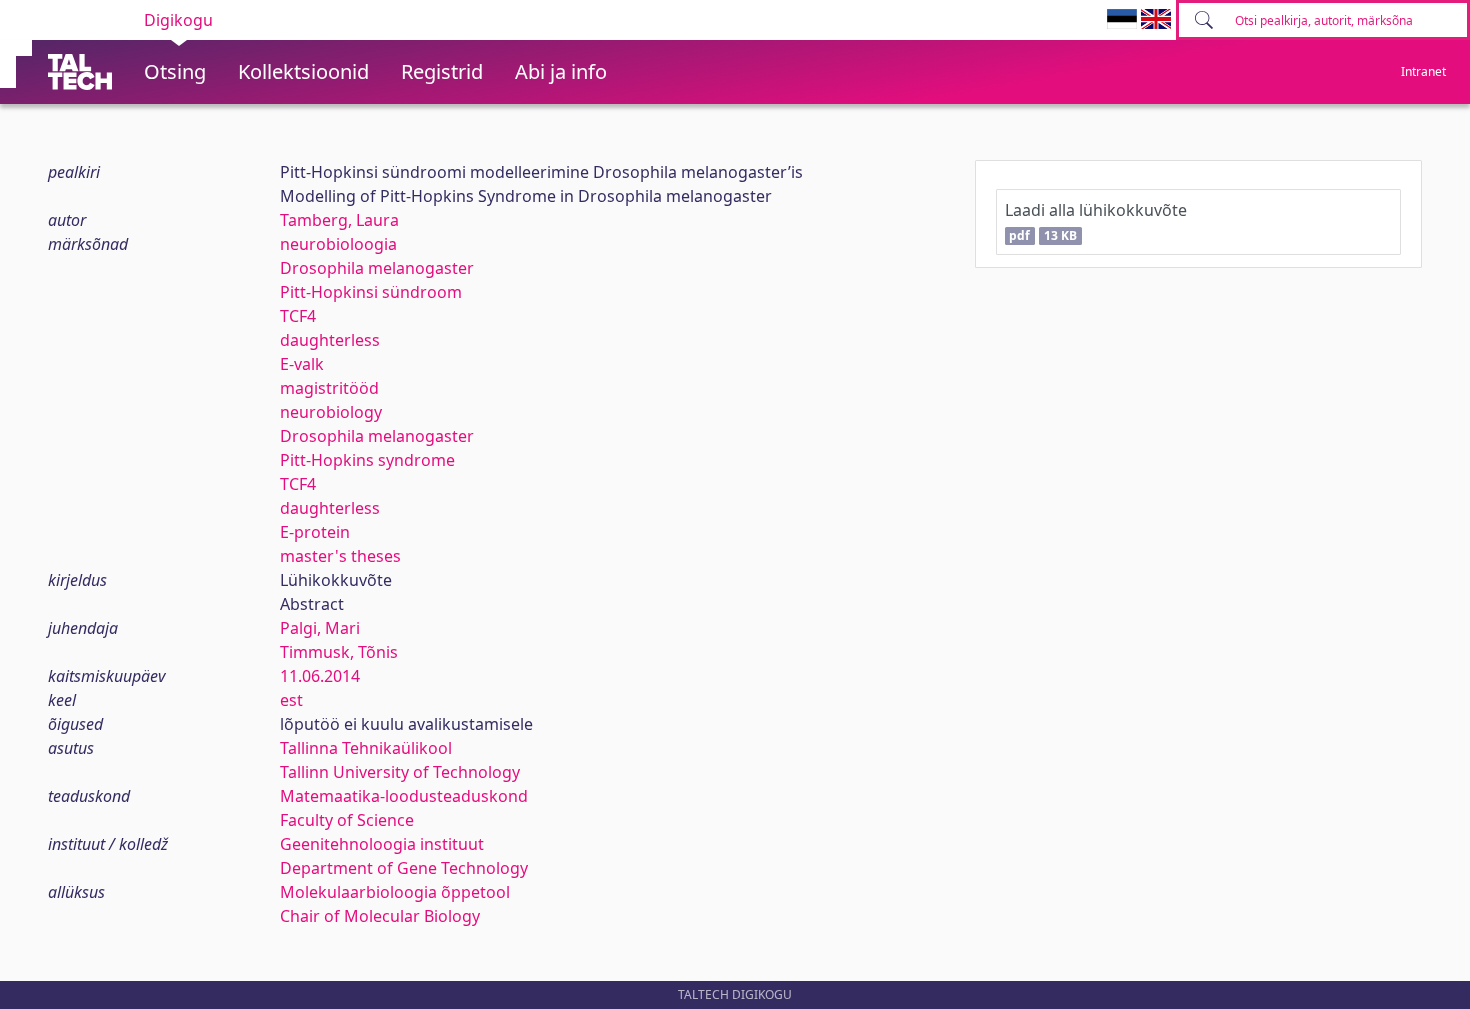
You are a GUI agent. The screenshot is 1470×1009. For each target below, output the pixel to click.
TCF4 (298, 316)
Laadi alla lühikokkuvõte (1096, 221)
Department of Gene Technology (404, 868)
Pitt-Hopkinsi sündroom (371, 292)
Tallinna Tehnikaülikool (366, 748)
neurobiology (331, 412)
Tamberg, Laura (339, 220)
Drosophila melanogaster (377, 268)
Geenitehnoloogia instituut (382, 844)
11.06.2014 (320, 676)
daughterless (330, 340)
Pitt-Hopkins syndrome (367, 460)
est (291, 700)
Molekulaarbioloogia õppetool (395, 892)
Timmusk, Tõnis (339, 652)
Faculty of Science (347, 820)
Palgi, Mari (320, 628)
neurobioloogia (338, 244)
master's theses (340, 556)
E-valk (302, 364)
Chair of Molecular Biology (380, 916)
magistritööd (329, 388)
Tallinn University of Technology (400, 772)
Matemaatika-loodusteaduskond (404, 796)
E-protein (315, 532)
